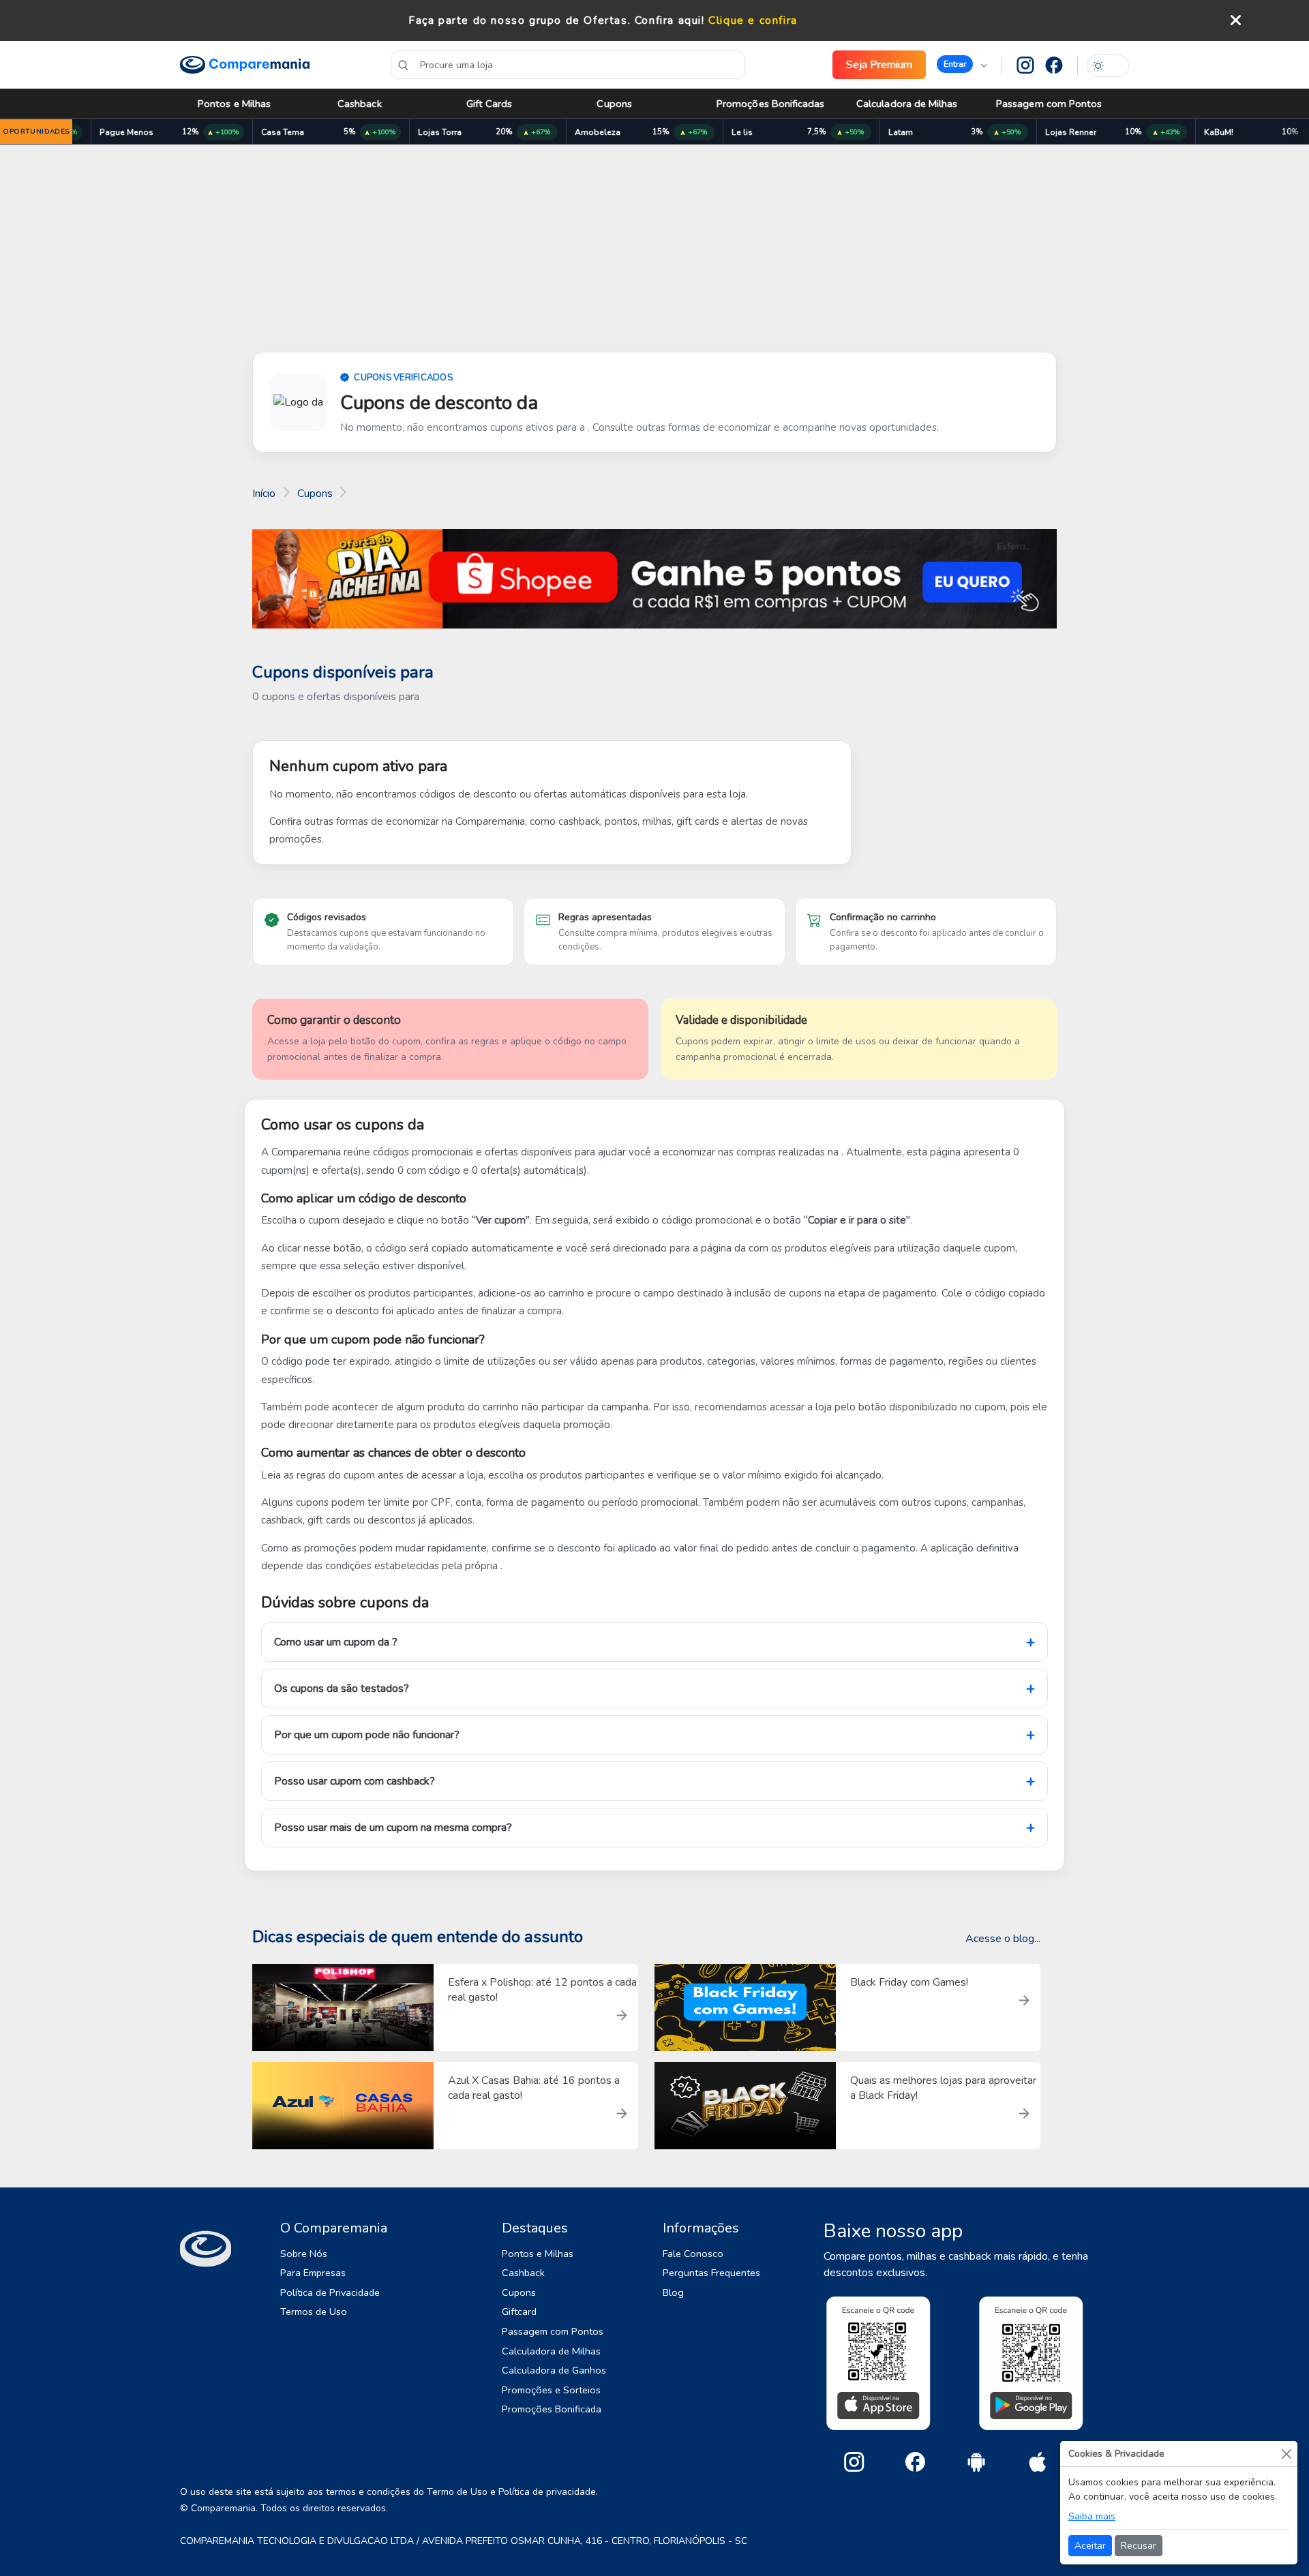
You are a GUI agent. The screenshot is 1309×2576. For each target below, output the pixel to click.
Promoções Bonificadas (771, 104)
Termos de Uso (314, 2312)
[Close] (1286, 2454)
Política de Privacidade (330, 2292)
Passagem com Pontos (1049, 104)
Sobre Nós (304, 2254)
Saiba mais (1092, 2516)
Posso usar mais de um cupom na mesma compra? (393, 1828)
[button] (962, 65)
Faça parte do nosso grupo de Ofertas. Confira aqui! (557, 20)
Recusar (1139, 2546)
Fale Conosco (693, 2254)
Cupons (614, 104)
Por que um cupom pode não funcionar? (367, 1735)
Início (264, 494)
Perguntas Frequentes (711, 2273)
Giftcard (519, 2312)
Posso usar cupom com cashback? (355, 1781)
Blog (673, 2292)
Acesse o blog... (1003, 1939)
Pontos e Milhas (234, 104)
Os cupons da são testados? (342, 1688)
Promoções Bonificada (552, 2409)
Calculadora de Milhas (907, 104)
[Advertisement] (654, 251)
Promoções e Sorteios (551, 2390)
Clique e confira (753, 20)
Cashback (360, 104)
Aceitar (1090, 2546)
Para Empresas (313, 2273)
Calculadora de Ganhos (554, 2370)
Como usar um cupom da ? (336, 1642)
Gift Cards (490, 104)
